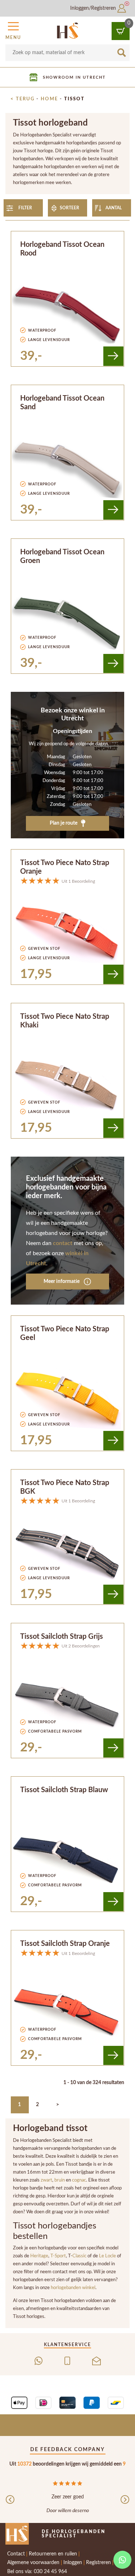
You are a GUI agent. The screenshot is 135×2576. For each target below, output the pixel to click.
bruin (60, 2180)
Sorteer (69, 208)
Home (49, 99)
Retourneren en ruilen (53, 2554)
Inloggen (73, 2563)
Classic (80, 2256)
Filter (25, 208)
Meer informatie (62, 1281)
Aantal (114, 208)
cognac (79, 2180)
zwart (46, 2180)
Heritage (39, 2256)
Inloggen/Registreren (94, 8)
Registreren (98, 2563)
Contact (16, 2554)
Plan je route (64, 823)
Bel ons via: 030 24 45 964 (37, 2572)
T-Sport (58, 2256)
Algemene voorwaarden (33, 2563)
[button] (13, 30)
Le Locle (107, 2256)
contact (63, 1243)
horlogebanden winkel (73, 2288)
